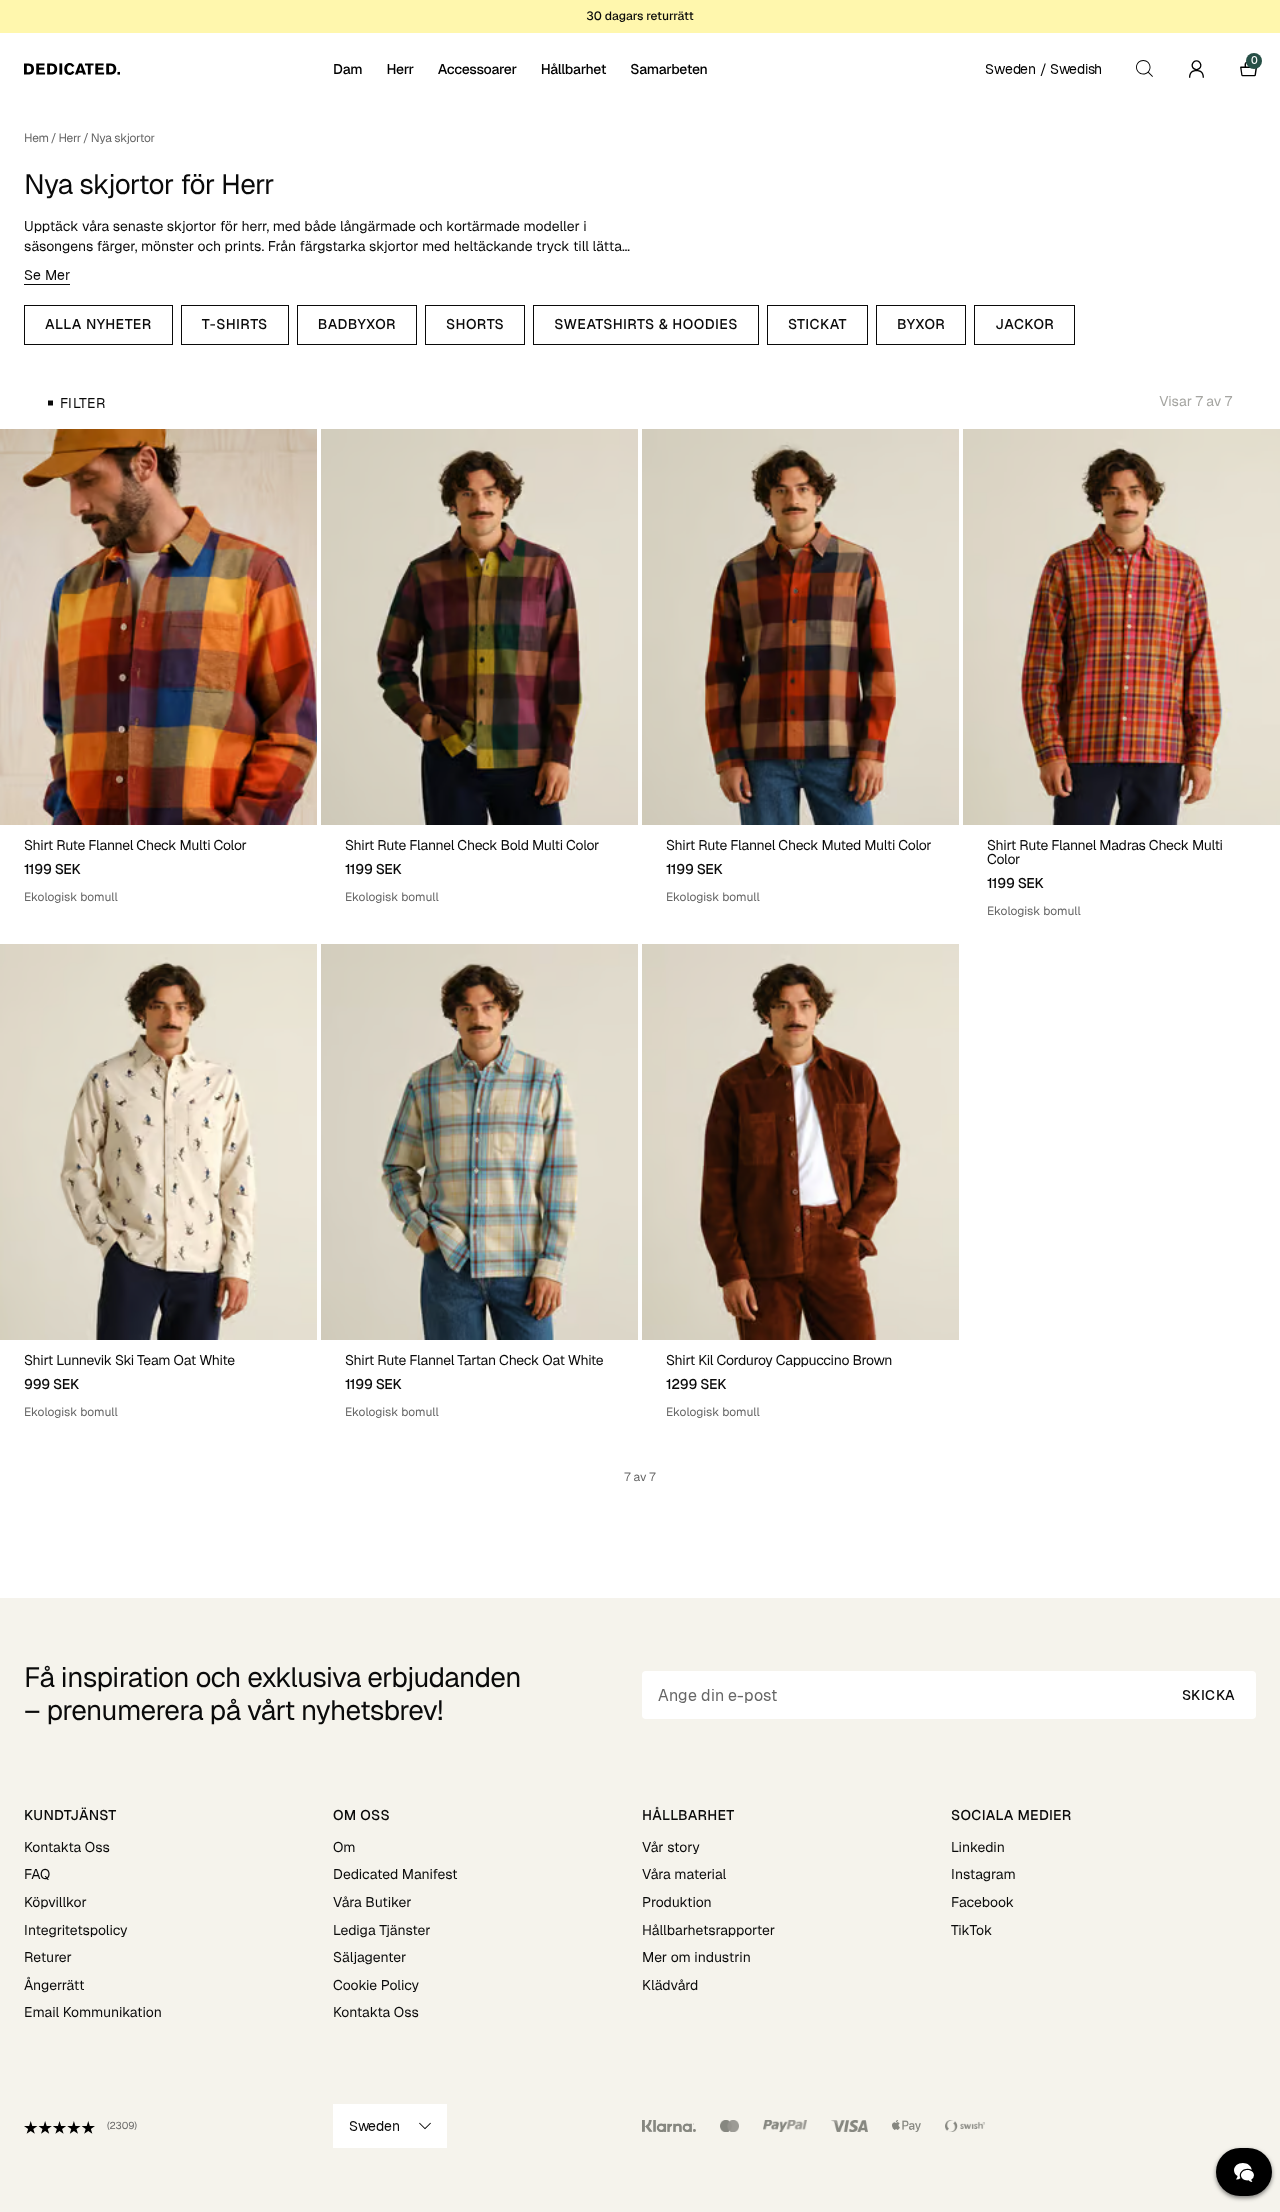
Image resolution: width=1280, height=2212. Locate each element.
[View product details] (158, 865)
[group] (158, 627)
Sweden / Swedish (1043, 69)
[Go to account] (1196, 69)
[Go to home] (176, 69)
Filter (82, 403)
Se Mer (47, 275)
